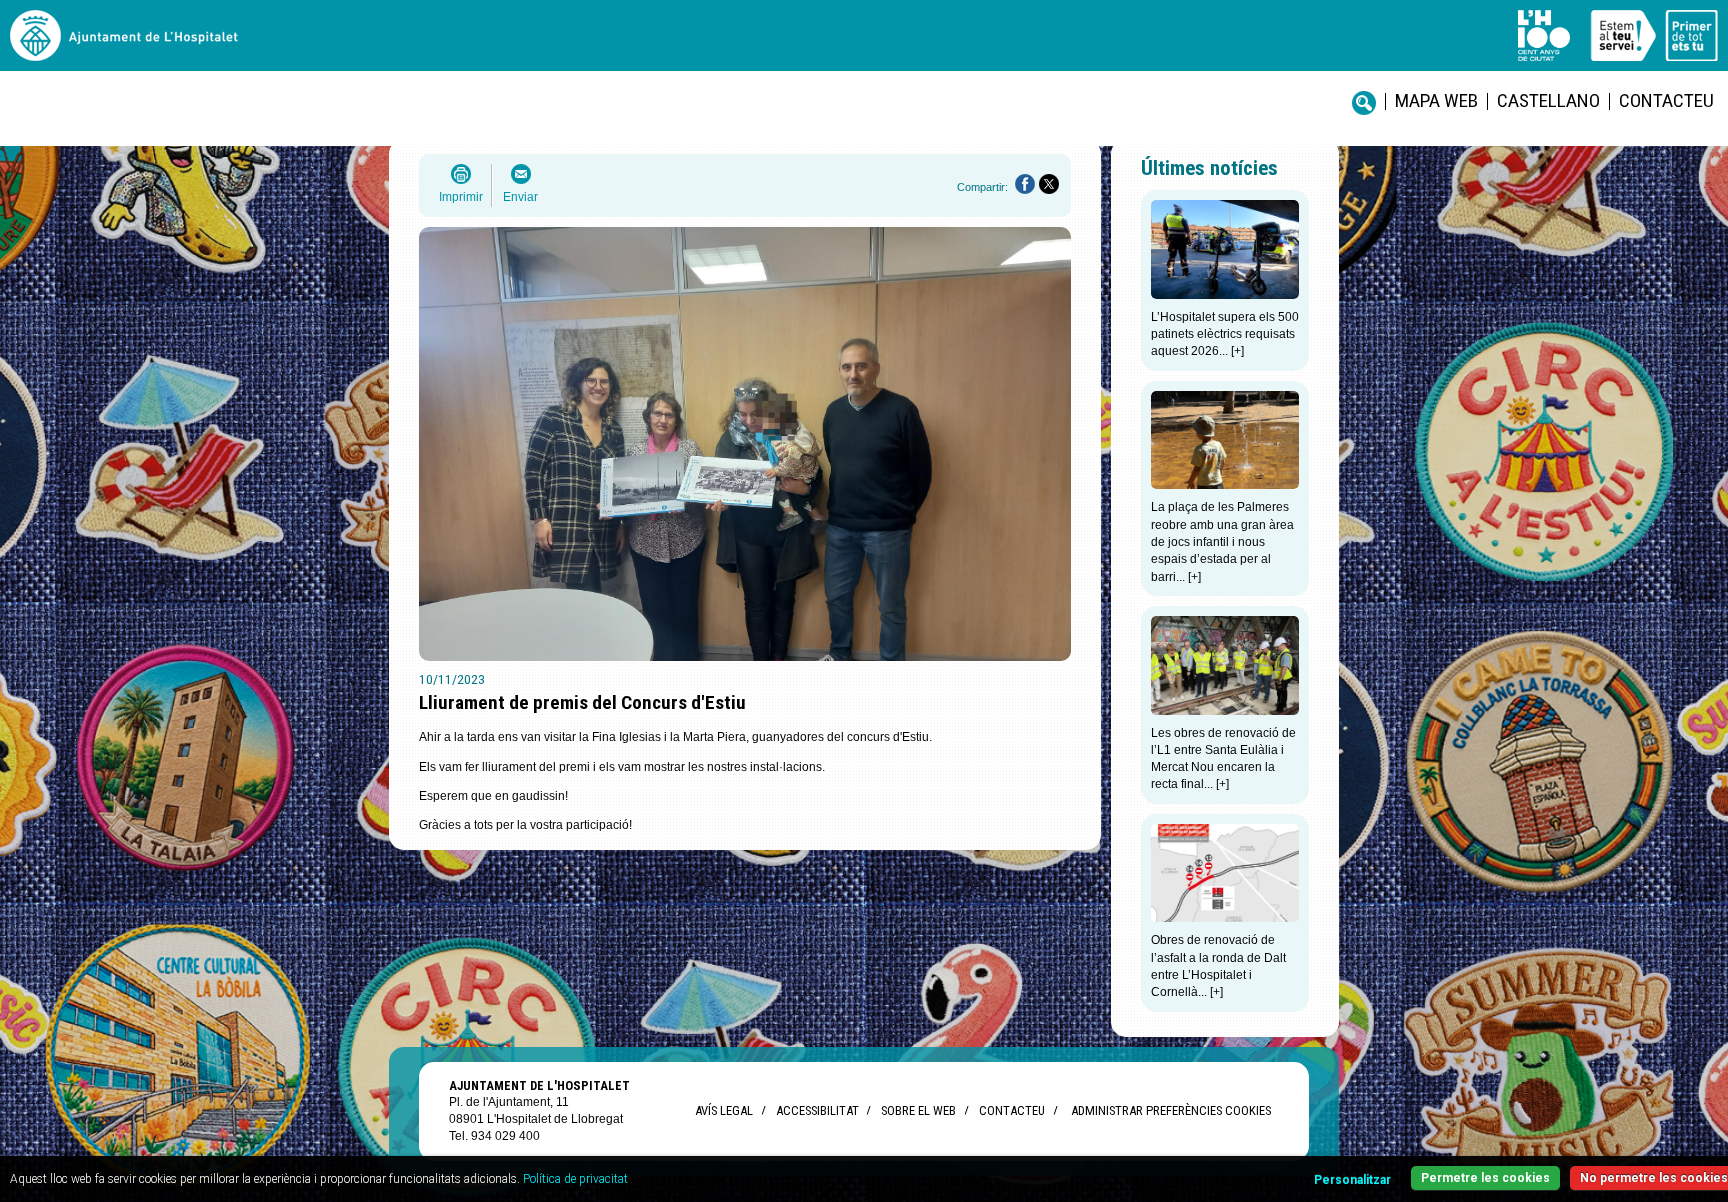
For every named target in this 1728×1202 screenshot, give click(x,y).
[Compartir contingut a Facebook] (1025, 184)
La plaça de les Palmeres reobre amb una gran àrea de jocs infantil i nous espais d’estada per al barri (1222, 541)
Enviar (520, 197)
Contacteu (1666, 100)
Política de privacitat (575, 1179)
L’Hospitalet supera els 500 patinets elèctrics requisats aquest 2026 (1225, 334)
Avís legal (724, 1110)
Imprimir (461, 197)
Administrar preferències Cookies (1171, 1110)
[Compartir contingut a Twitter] (1049, 184)
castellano (1548, 100)
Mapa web (1436, 100)
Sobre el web (918, 1110)
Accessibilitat (817, 1110)
